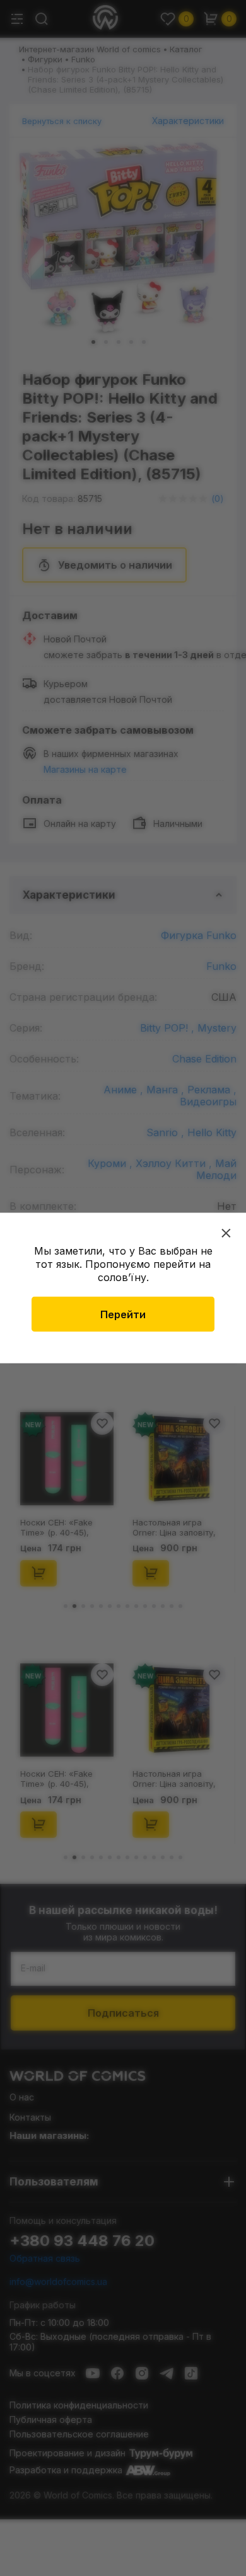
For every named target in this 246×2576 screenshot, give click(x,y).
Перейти (123, 1314)
